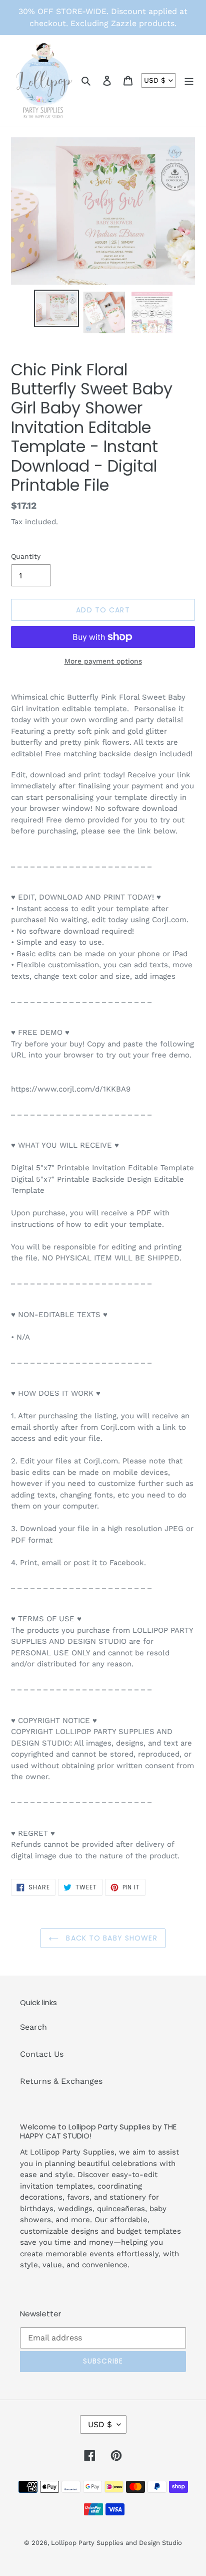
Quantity (26, 556)
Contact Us (42, 2054)
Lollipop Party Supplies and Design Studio (116, 2543)
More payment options (103, 661)
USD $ (155, 80)
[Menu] (189, 80)
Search (33, 2027)
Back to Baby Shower (110, 1938)
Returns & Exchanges (61, 2081)
